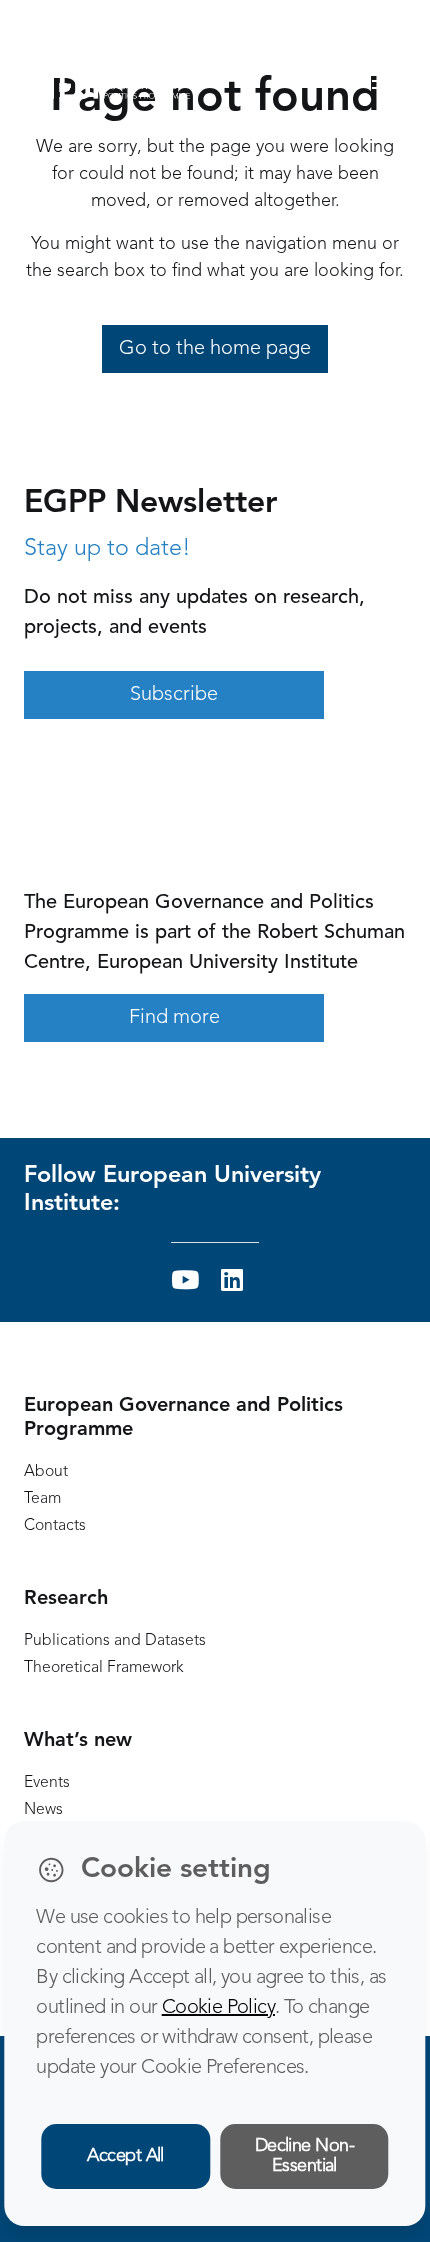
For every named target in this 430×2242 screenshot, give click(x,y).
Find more (174, 1018)
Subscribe (174, 695)
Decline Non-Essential (305, 2156)
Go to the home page (215, 349)
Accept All (125, 2156)
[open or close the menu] (390, 82)
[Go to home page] (107, 81)
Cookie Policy (218, 2008)
